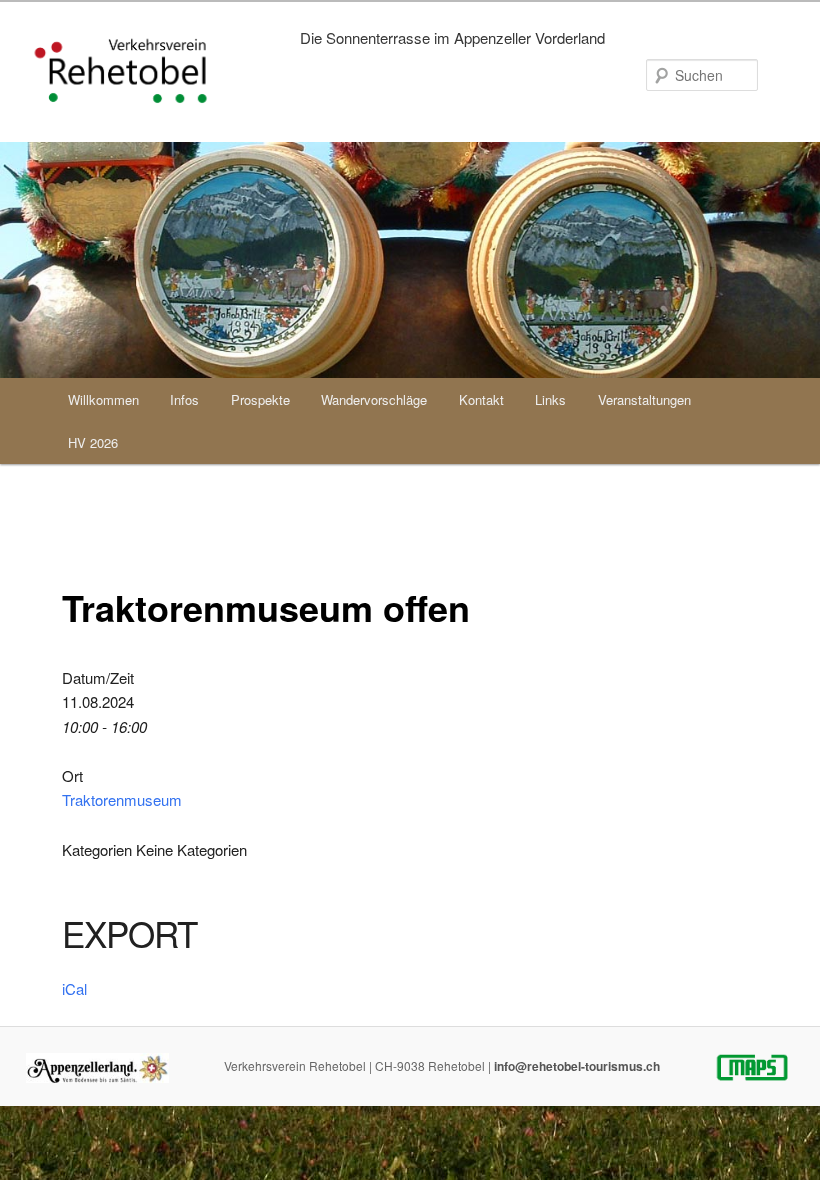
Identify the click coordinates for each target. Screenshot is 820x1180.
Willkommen (103, 399)
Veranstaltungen (644, 399)
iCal (74, 988)
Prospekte (260, 399)
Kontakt (481, 399)
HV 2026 (93, 442)
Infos (184, 399)
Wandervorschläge (374, 399)
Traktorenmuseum (122, 799)
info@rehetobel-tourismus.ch (577, 1066)
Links (550, 399)
